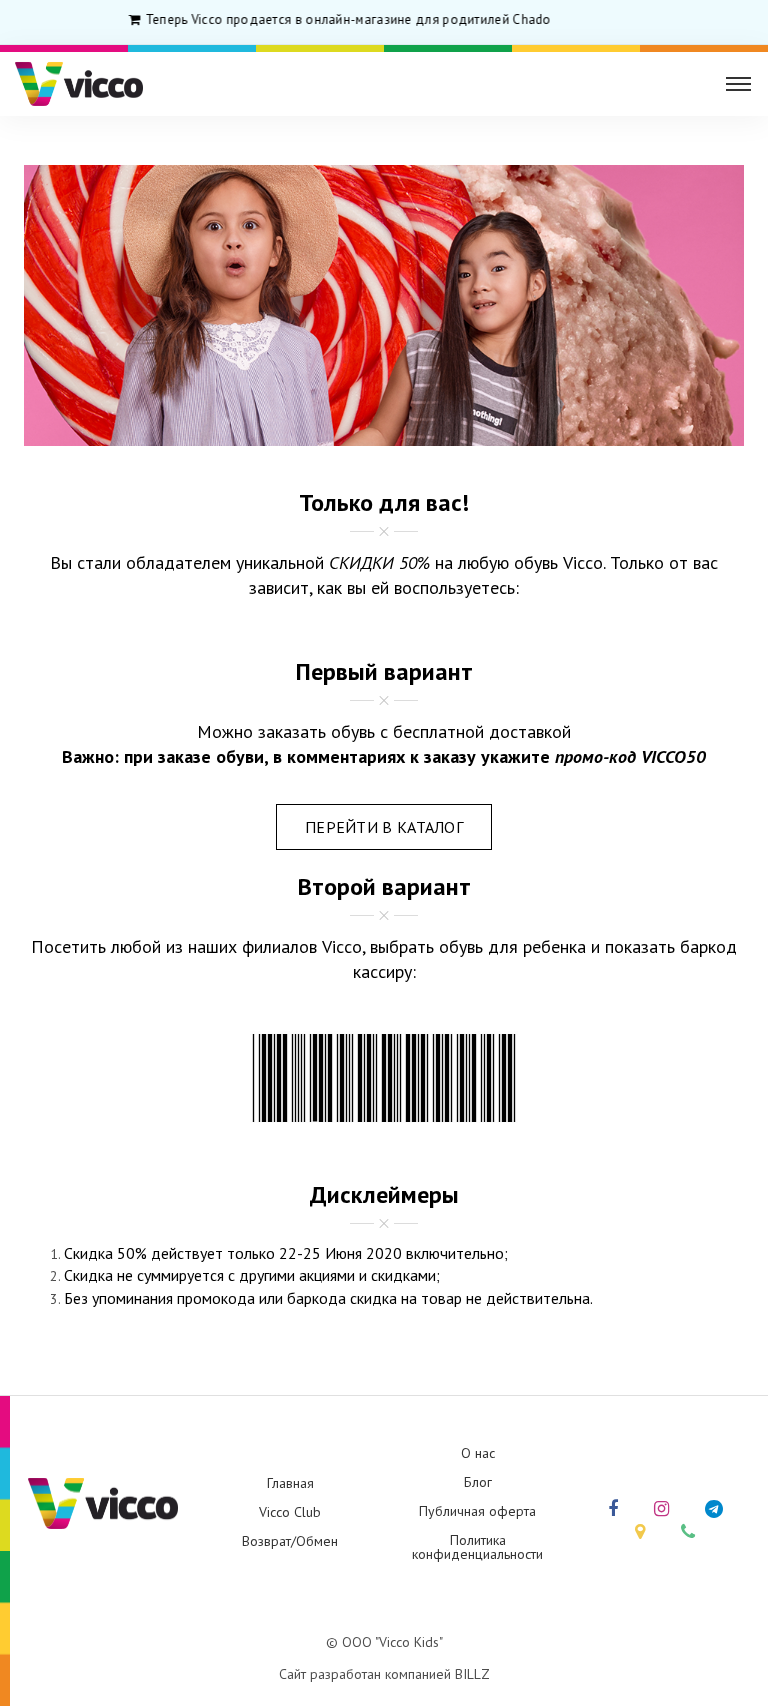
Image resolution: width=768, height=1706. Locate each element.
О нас (478, 1453)
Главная (290, 1483)
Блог (478, 1482)
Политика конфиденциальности (477, 1547)
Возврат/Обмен (290, 1541)
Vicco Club (290, 1512)
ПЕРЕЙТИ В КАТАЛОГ (384, 827)
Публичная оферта (477, 1511)
